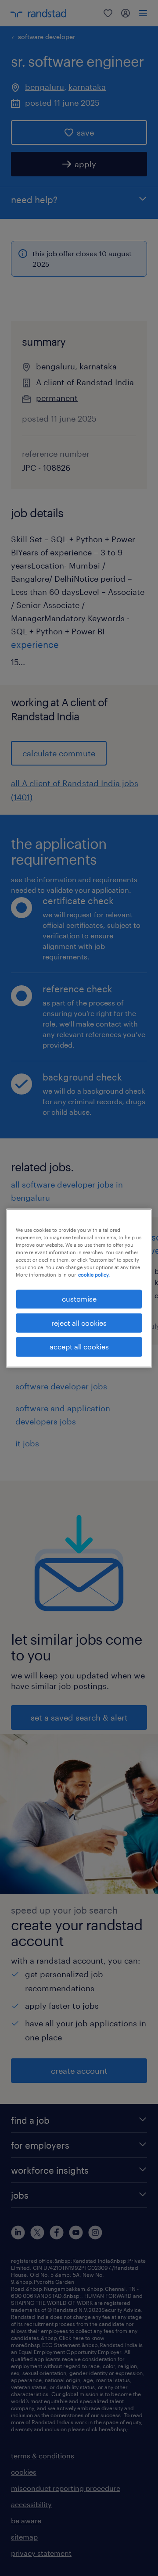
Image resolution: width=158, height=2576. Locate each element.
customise (79, 1299)
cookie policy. (94, 1275)
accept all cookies (79, 1347)
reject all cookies (79, 1323)
